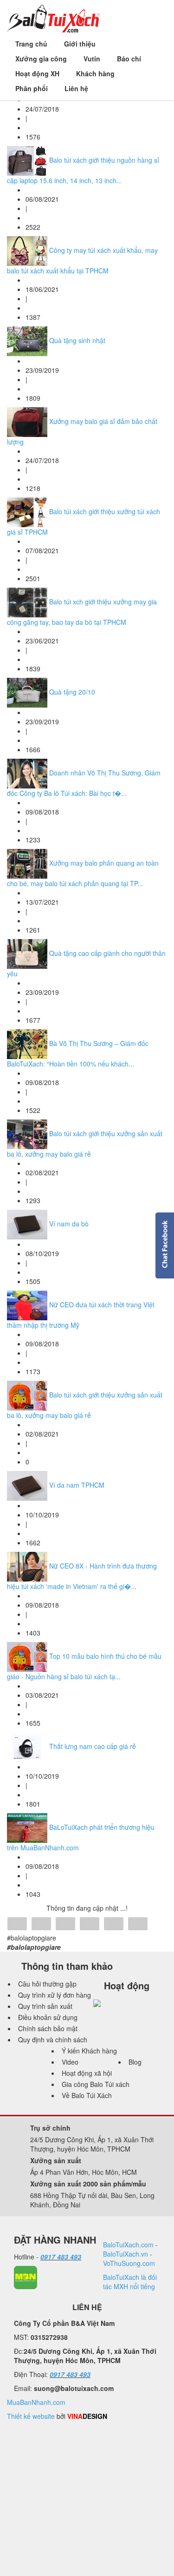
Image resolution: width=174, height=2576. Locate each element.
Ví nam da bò (69, 1224)
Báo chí (129, 59)
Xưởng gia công (41, 59)
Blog (135, 2062)
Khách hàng (95, 73)
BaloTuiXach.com (128, 2245)
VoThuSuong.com (129, 2263)
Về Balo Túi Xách (87, 2095)
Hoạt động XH (37, 73)
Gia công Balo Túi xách (96, 2084)
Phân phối (32, 88)
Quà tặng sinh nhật (77, 340)
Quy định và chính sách (53, 2040)
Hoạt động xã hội (87, 2073)
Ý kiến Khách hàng (89, 2051)
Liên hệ (76, 88)
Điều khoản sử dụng (48, 2017)
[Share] (17, 1925)
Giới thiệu (80, 44)
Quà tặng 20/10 (72, 692)
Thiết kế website (31, 2416)
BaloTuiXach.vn (126, 2254)
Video (70, 2062)
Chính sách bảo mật (48, 2028)
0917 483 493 (61, 2257)
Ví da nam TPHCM (77, 1485)
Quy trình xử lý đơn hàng (55, 1995)
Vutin (92, 59)
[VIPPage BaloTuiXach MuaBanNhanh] (26, 2277)
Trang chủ (31, 44)
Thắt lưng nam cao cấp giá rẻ (93, 1746)
